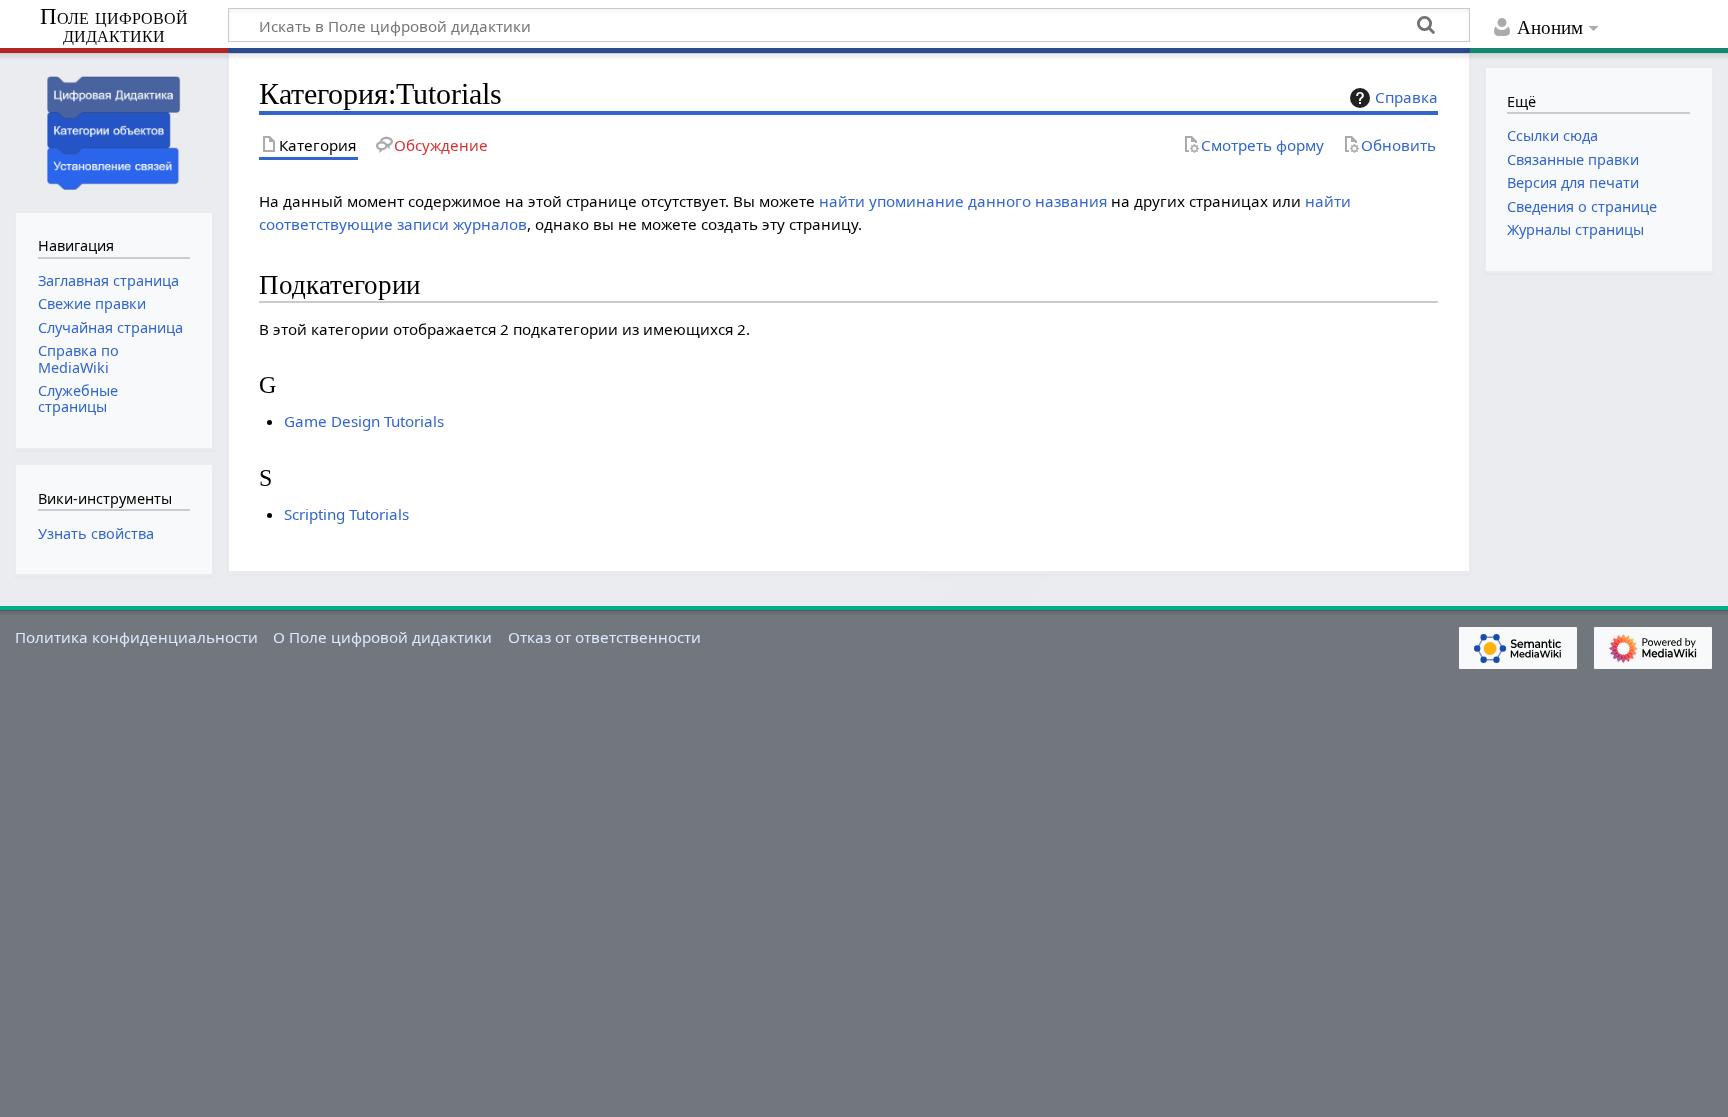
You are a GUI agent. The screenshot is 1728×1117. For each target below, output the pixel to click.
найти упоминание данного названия (963, 201)
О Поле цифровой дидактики (382, 637)
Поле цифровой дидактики (114, 26)
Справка (1406, 97)
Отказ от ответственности (604, 637)
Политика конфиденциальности (136, 637)
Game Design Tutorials (364, 421)
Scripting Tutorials (346, 514)
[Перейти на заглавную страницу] (114, 130)
